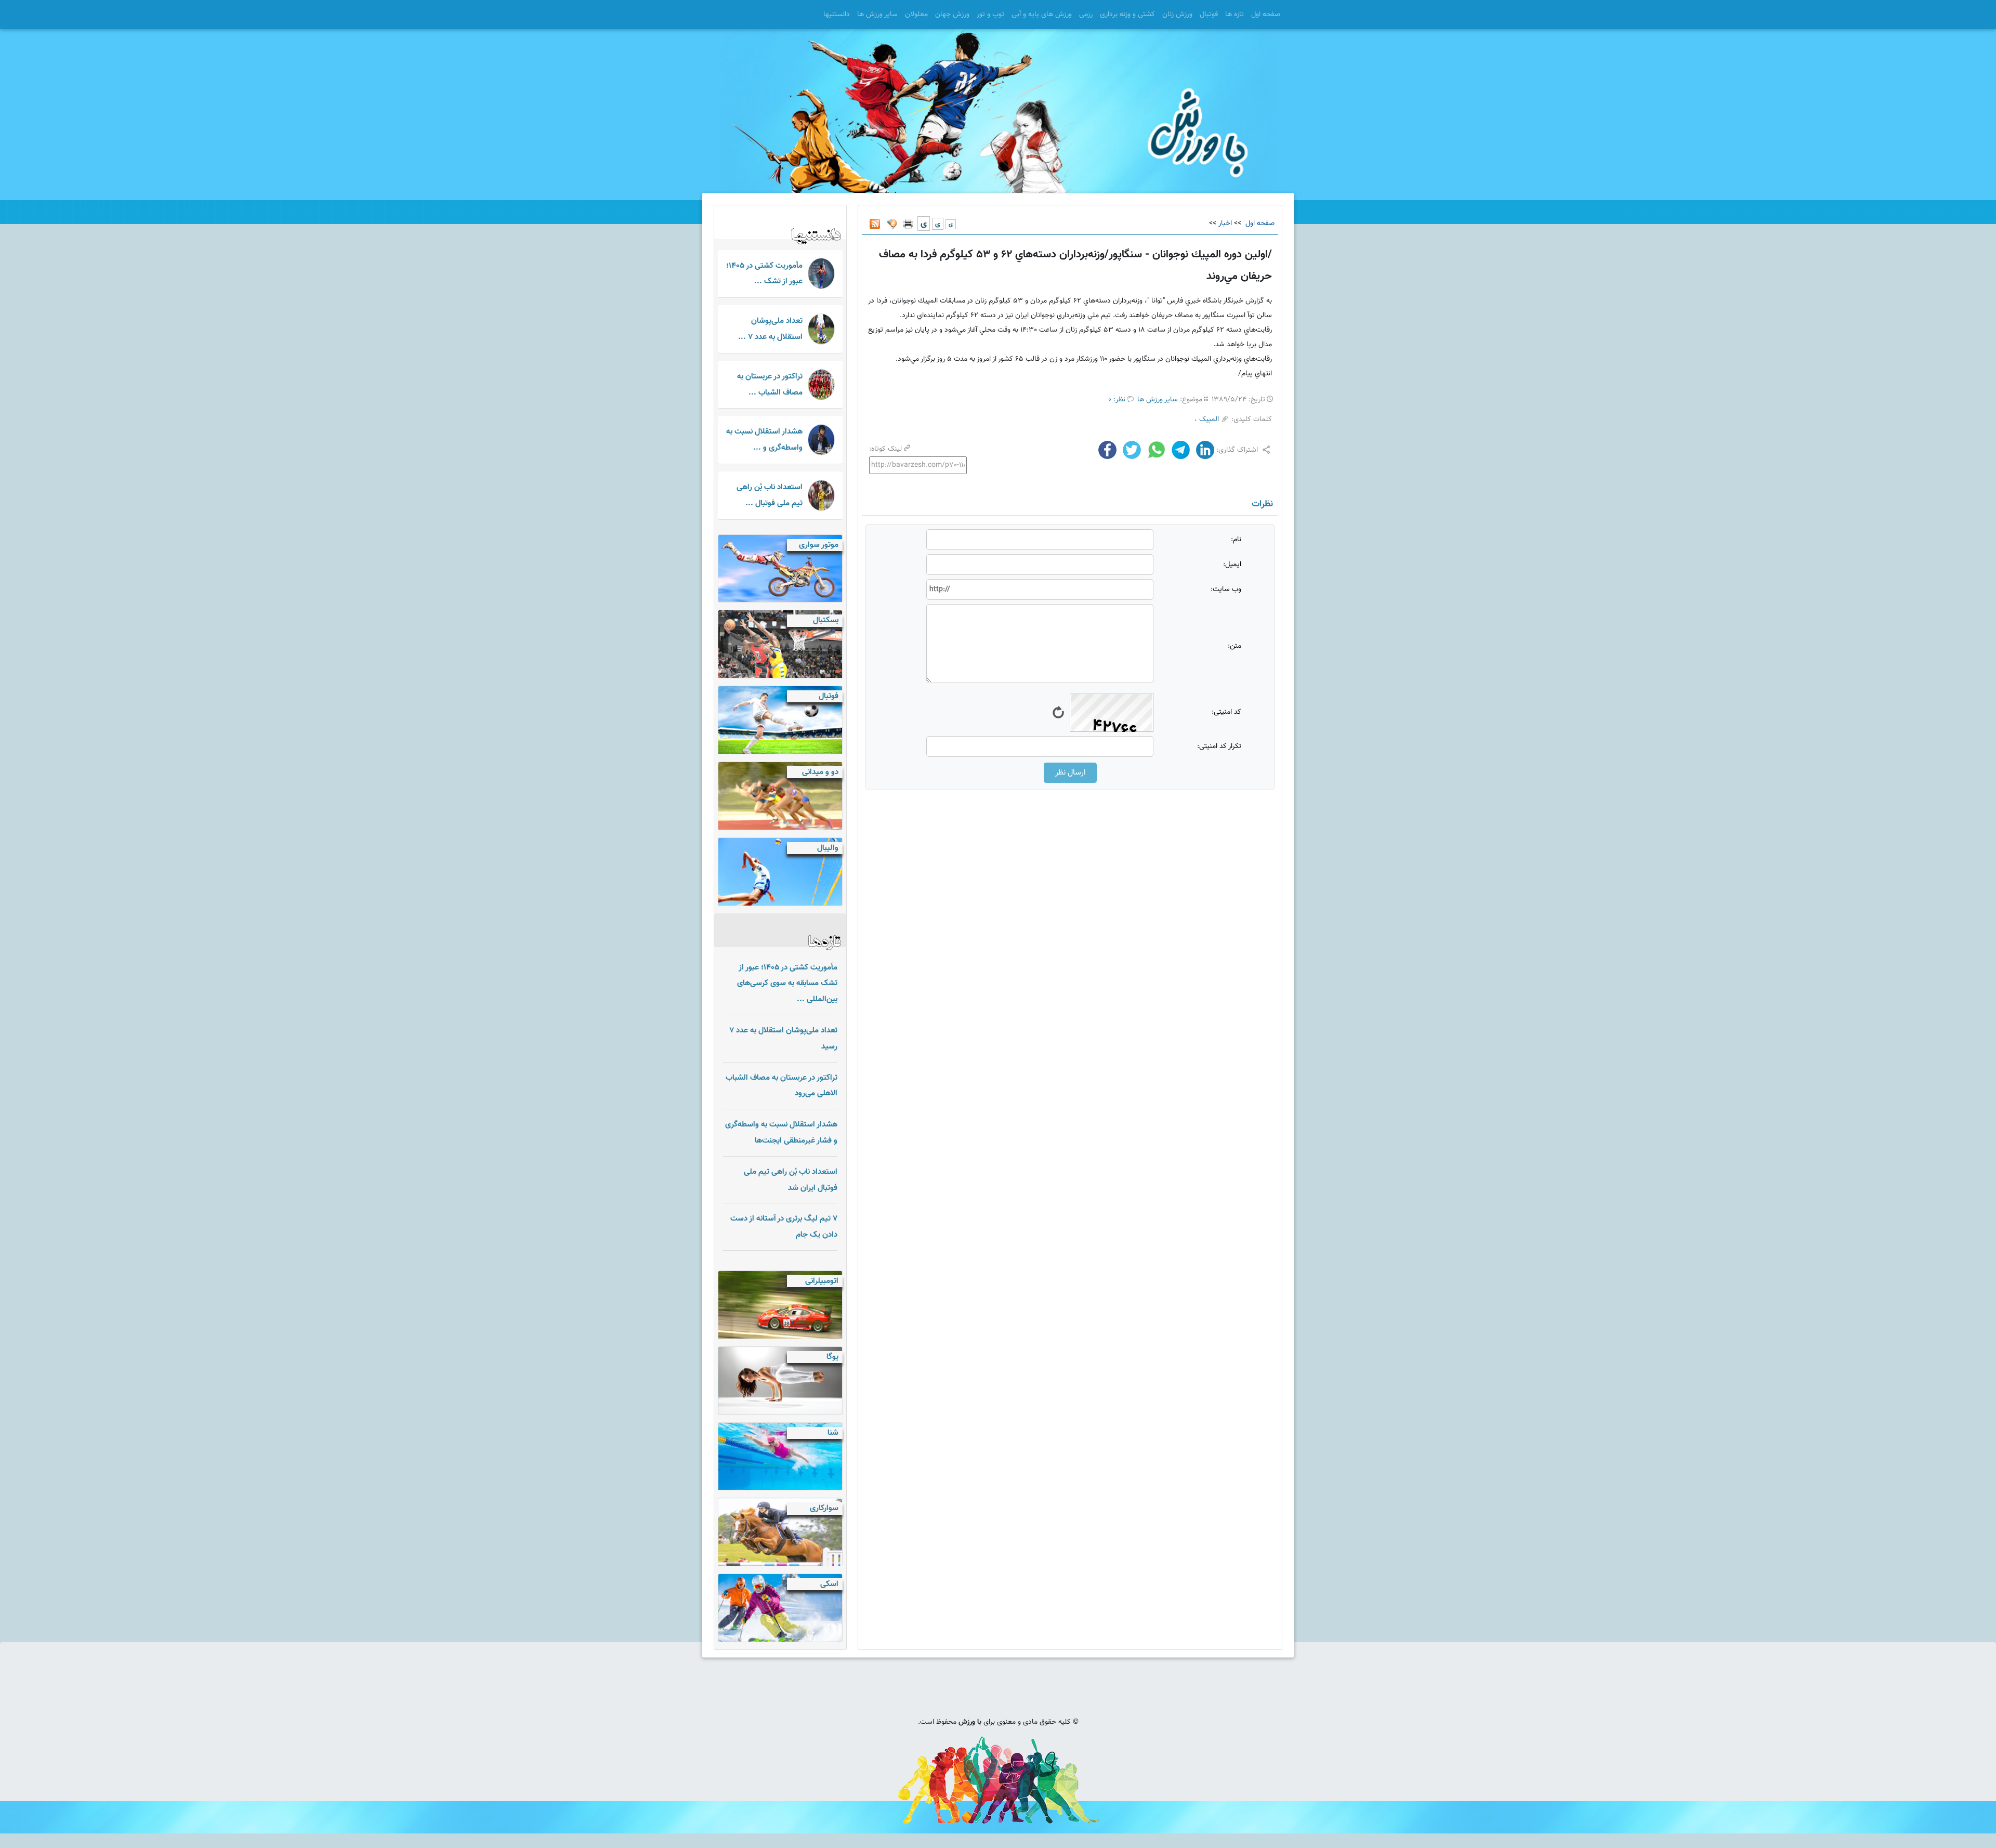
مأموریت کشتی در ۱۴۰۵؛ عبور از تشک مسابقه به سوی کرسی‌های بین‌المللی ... (787, 984)
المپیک (1209, 420)
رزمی (1086, 15)
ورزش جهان (952, 15)
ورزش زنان (1177, 15)
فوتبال (1209, 15)
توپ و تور (990, 15)
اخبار (1225, 224)
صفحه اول (1266, 15)
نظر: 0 (1117, 400)
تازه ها (1235, 15)
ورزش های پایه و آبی (1042, 15)
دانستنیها (837, 15)
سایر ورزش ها (877, 15)
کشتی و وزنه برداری (1127, 15)
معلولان (916, 15)
